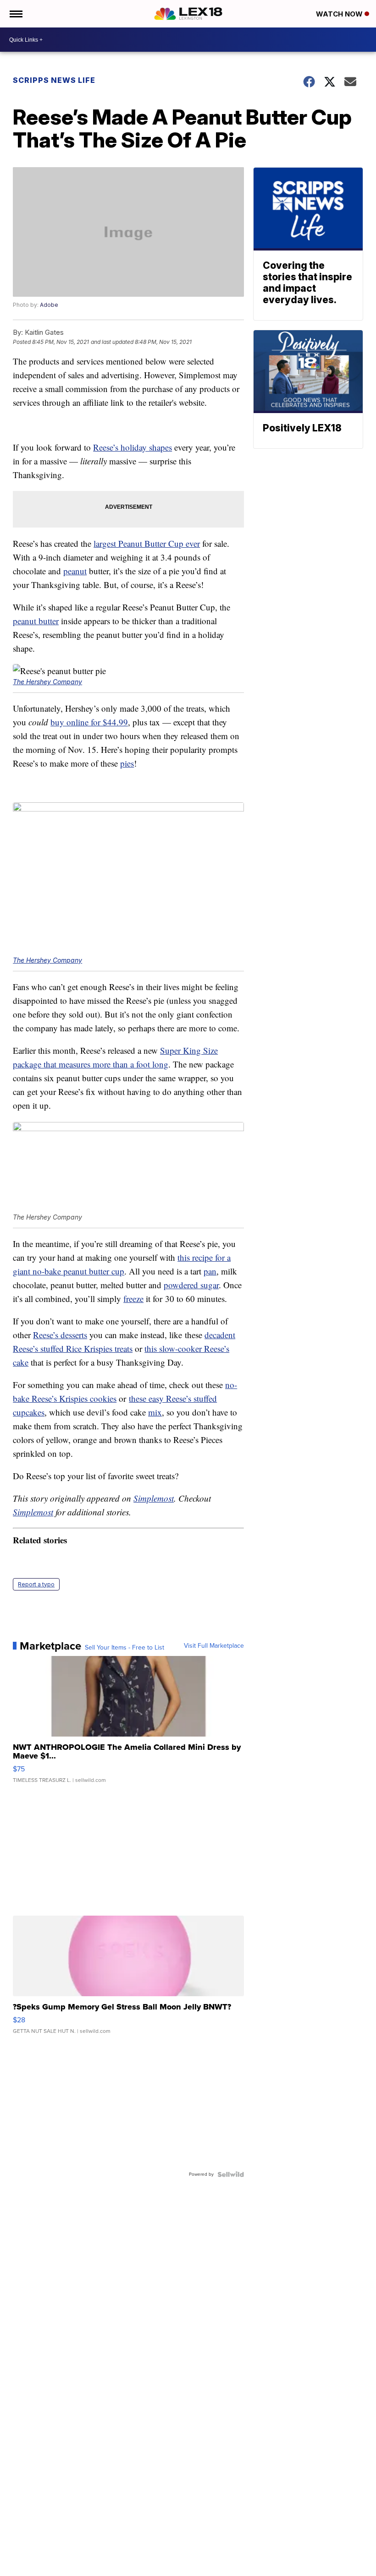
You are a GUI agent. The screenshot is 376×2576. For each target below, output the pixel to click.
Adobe (49, 305)
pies (127, 763)
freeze (133, 1299)
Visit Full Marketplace (214, 1646)
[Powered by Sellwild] (231, 2174)
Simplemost (154, 1498)
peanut (75, 571)
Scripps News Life (54, 80)
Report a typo (36, 1584)
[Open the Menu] (15, 14)
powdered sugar (191, 1285)
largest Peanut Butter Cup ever (147, 543)
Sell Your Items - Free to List (124, 1648)
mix (155, 1412)
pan (210, 1271)
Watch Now (340, 14)
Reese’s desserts (60, 1335)
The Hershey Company (47, 682)
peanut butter (36, 621)
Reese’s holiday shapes (133, 447)
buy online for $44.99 (89, 722)
